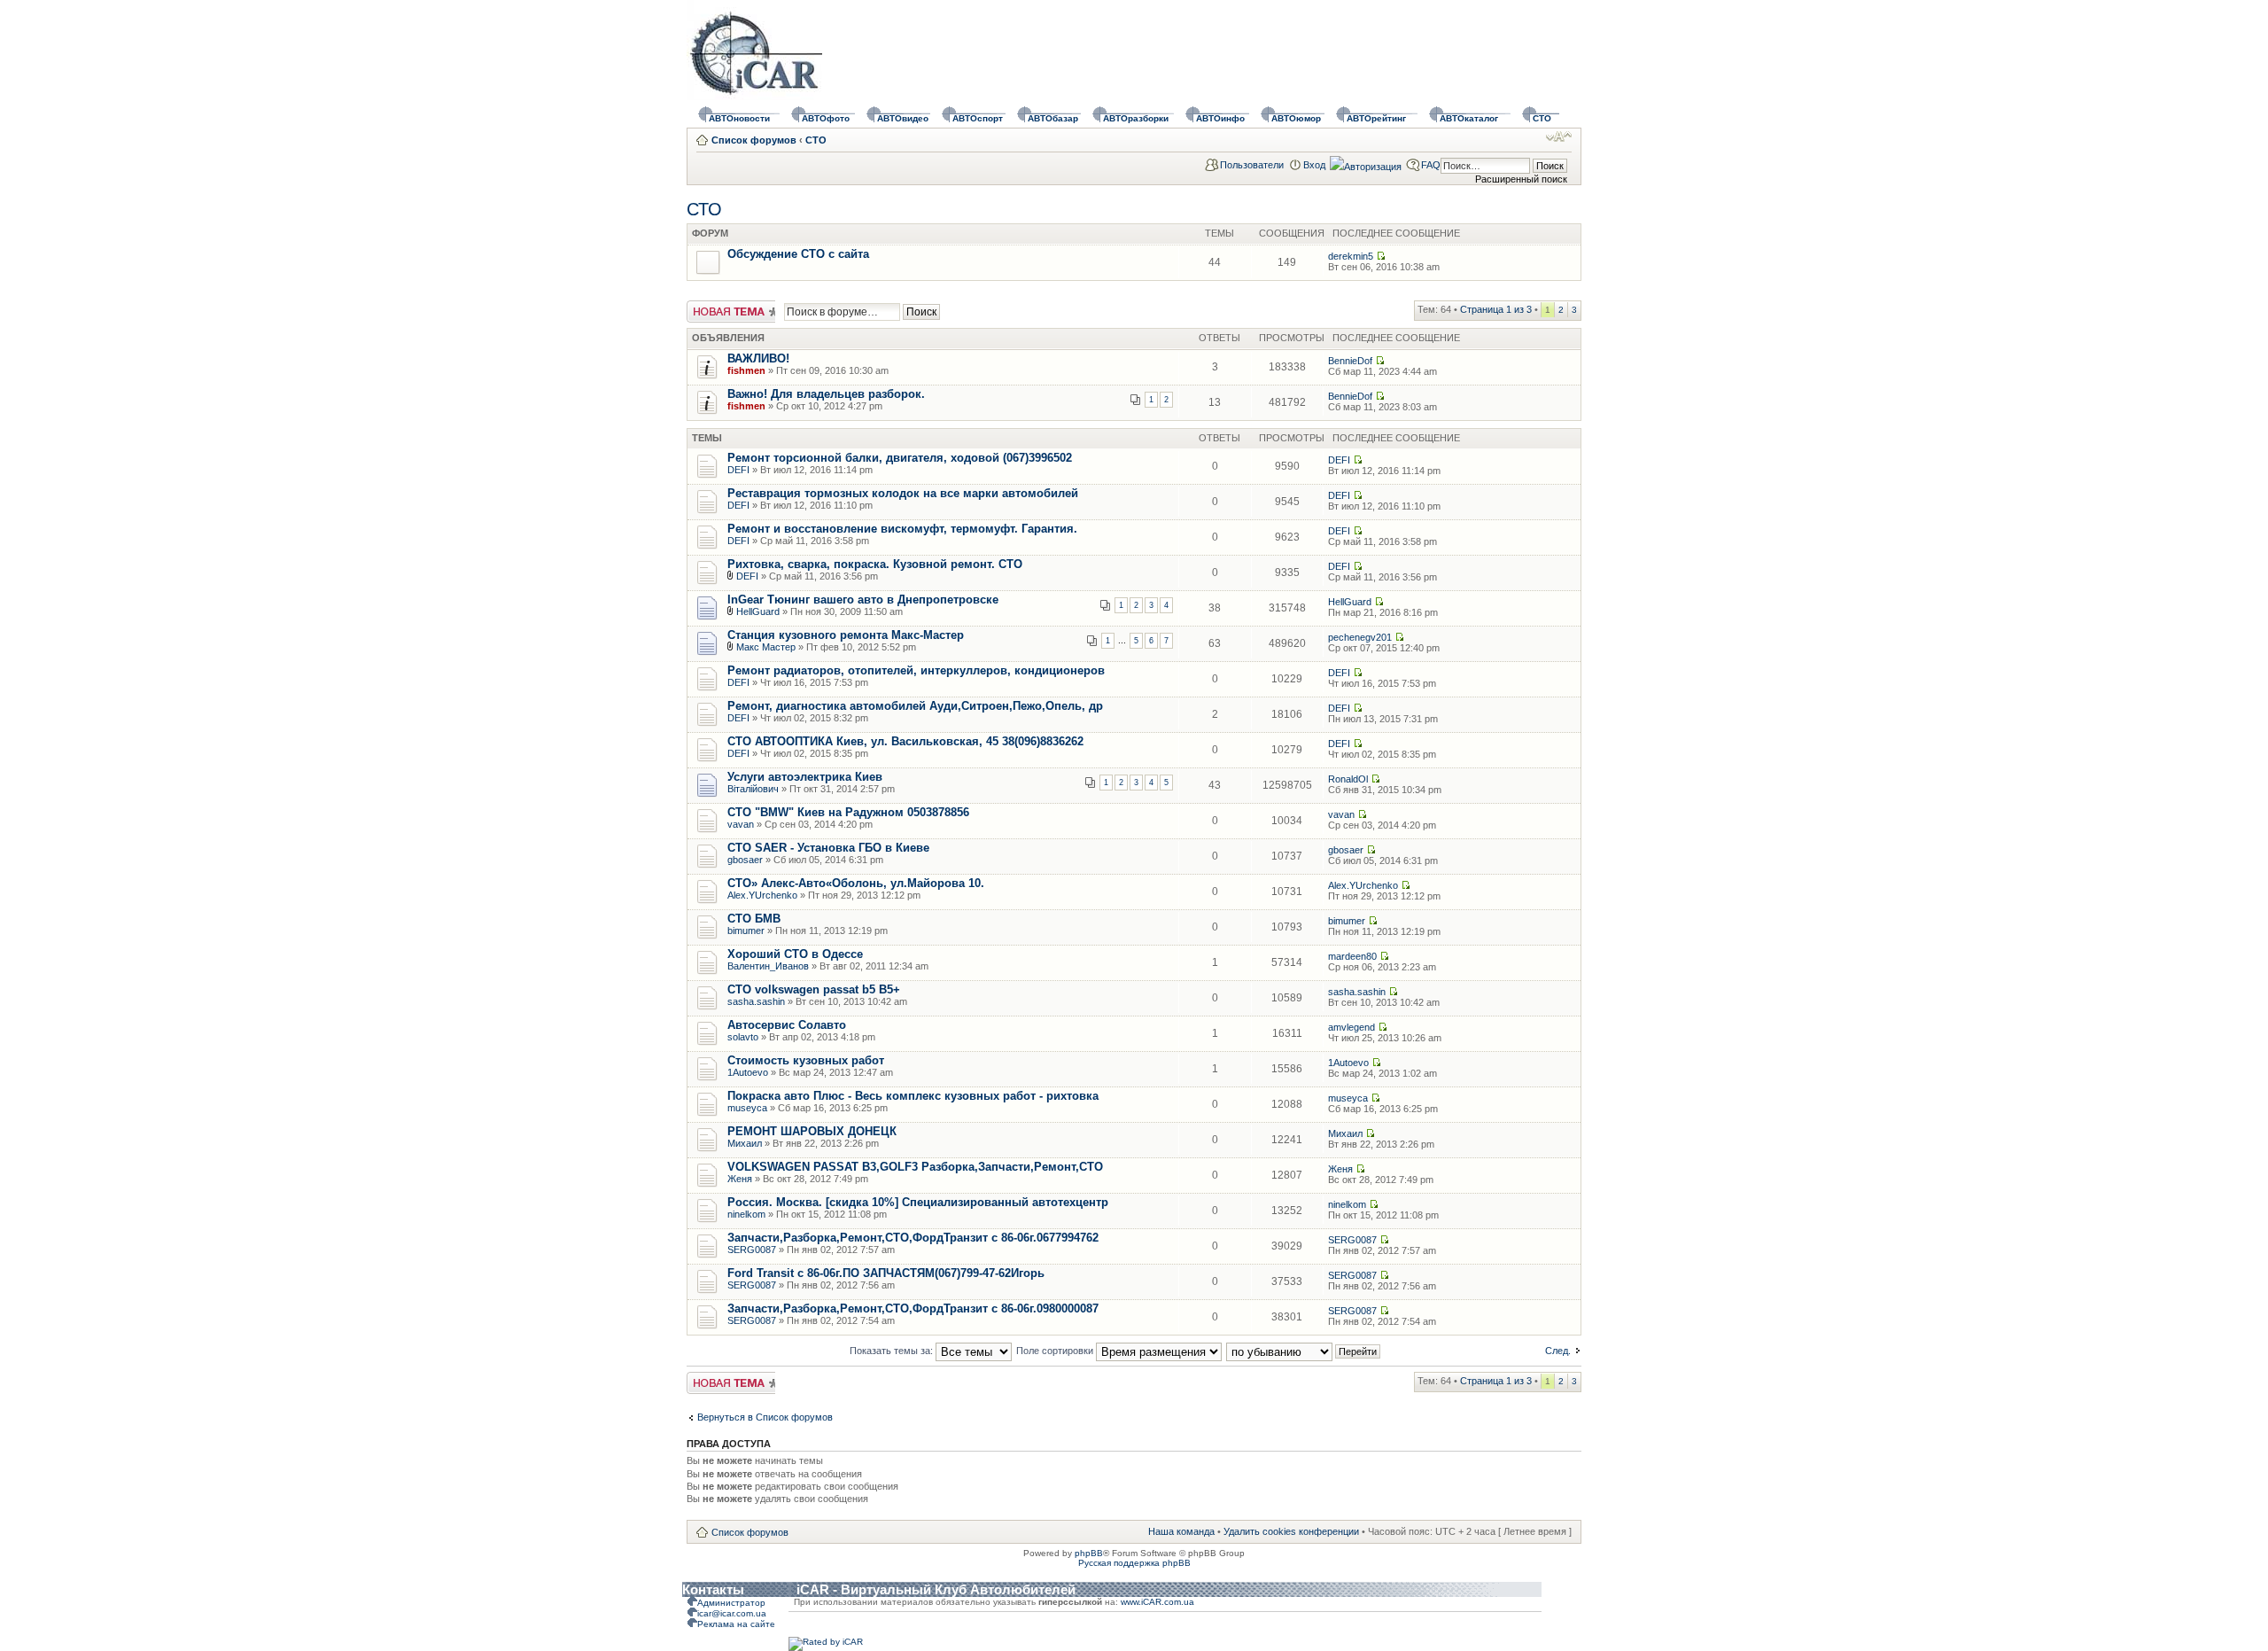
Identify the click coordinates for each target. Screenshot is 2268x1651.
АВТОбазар (1053, 118)
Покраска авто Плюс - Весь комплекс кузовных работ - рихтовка (913, 1096)
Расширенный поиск (1521, 179)
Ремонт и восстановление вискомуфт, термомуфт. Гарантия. (902, 529)
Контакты (713, 1589)
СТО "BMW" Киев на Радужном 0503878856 (848, 812)
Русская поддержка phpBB (1134, 1563)
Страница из (1496, 309)
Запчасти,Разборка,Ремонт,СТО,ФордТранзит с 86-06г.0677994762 (913, 1238)
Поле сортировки (1056, 1351)
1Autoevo (748, 1072)
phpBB (1089, 1553)
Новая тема (713, 306)
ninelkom (746, 1214)
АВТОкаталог (1469, 118)
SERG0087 (752, 1250)
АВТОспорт (978, 118)
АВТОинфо (1220, 118)
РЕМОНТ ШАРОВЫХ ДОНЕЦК (812, 1131)
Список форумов (754, 140)
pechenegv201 (1360, 637)
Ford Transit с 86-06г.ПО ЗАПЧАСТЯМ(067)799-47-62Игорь (886, 1273)
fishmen (746, 370)
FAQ (1431, 165)
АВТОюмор (1296, 118)
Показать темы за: (893, 1351)
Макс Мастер (766, 647)
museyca (747, 1108)
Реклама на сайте (736, 1624)
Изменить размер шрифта (1559, 136)
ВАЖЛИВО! (758, 358)
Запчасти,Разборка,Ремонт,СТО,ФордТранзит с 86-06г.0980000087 (913, 1308)
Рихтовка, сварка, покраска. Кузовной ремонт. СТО (875, 564)
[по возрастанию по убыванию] (1304, 1351)
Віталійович (753, 789)
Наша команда (1181, 1531)
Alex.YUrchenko (762, 895)
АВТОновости (739, 118)
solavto (743, 1037)
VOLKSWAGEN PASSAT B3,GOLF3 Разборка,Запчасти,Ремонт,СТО (915, 1167)
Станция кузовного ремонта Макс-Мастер (846, 635)
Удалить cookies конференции (1291, 1531)
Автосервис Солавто (787, 1025)
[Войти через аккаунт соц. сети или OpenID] (1366, 164)
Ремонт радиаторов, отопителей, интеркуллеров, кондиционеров (916, 670)
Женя (740, 1179)
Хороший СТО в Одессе (795, 954)
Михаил (745, 1143)
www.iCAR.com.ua (1157, 1602)
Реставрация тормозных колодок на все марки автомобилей (903, 493)
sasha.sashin (756, 1001)
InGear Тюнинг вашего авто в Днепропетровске (863, 600)
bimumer (746, 931)
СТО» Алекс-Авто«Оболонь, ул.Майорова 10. (856, 883)
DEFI (738, 470)
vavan (741, 824)
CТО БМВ (754, 919)
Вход (1314, 165)
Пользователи (1252, 165)
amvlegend (1351, 1027)
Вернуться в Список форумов (765, 1417)
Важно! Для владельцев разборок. (826, 394)
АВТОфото (826, 118)
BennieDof (1350, 361)
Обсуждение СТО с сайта (798, 254)
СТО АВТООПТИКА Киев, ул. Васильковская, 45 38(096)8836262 (905, 741)
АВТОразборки (1136, 118)
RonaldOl (1348, 779)
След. (1558, 1351)
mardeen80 (1352, 956)
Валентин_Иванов (768, 966)
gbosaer (745, 860)
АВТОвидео (903, 118)
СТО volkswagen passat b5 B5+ (814, 989)
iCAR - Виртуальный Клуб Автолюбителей (936, 1589)
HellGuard (758, 611)
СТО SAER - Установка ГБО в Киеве (828, 848)
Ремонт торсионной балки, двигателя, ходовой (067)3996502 (900, 458)
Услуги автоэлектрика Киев (805, 777)
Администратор (731, 1603)
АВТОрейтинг (1376, 118)
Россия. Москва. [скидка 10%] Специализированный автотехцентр (918, 1202)
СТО (1542, 118)
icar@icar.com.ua (732, 1613)
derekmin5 (1351, 256)
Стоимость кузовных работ (806, 1060)
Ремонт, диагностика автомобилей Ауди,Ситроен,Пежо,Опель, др (915, 706)
